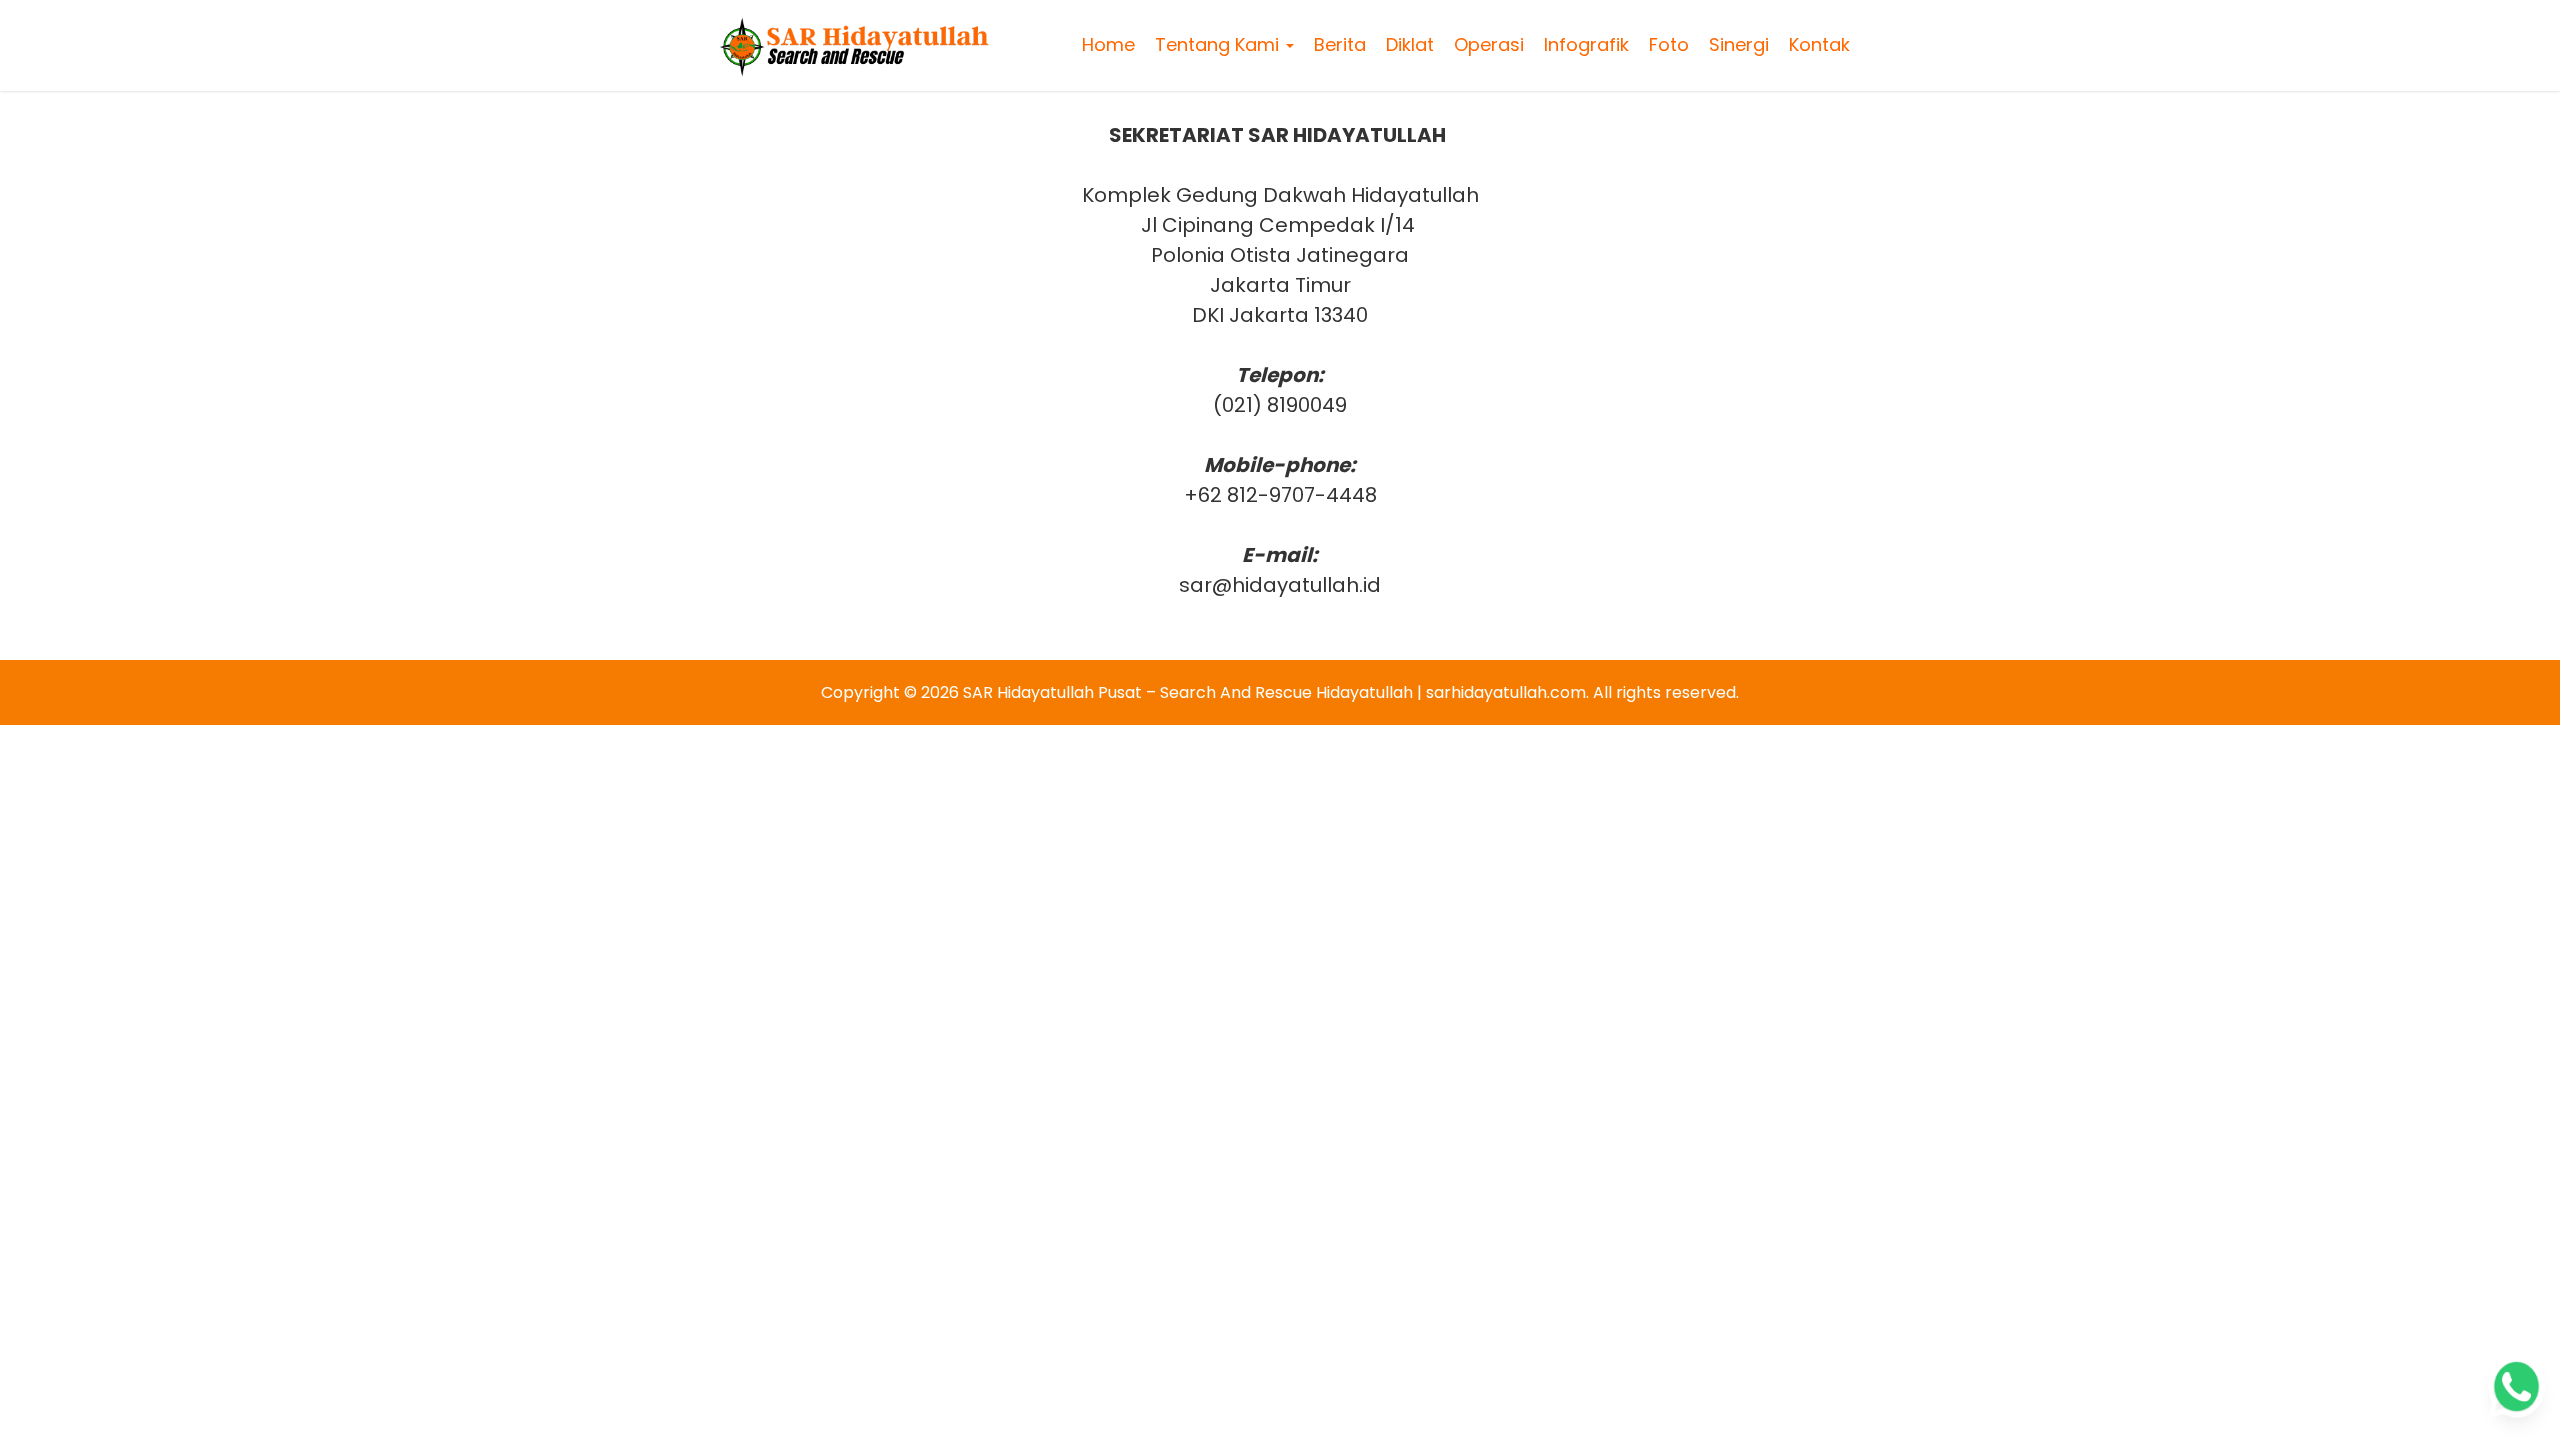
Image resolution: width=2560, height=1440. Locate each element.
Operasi (1489, 44)
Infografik (1586, 44)
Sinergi (1739, 44)
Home (1108, 44)
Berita (1340, 44)
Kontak (1819, 44)
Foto (1669, 44)
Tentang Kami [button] (1219, 44)
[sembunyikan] (2530, 1192)
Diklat (1410, 44)
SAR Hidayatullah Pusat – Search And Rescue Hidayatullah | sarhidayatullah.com (1274, 692)
